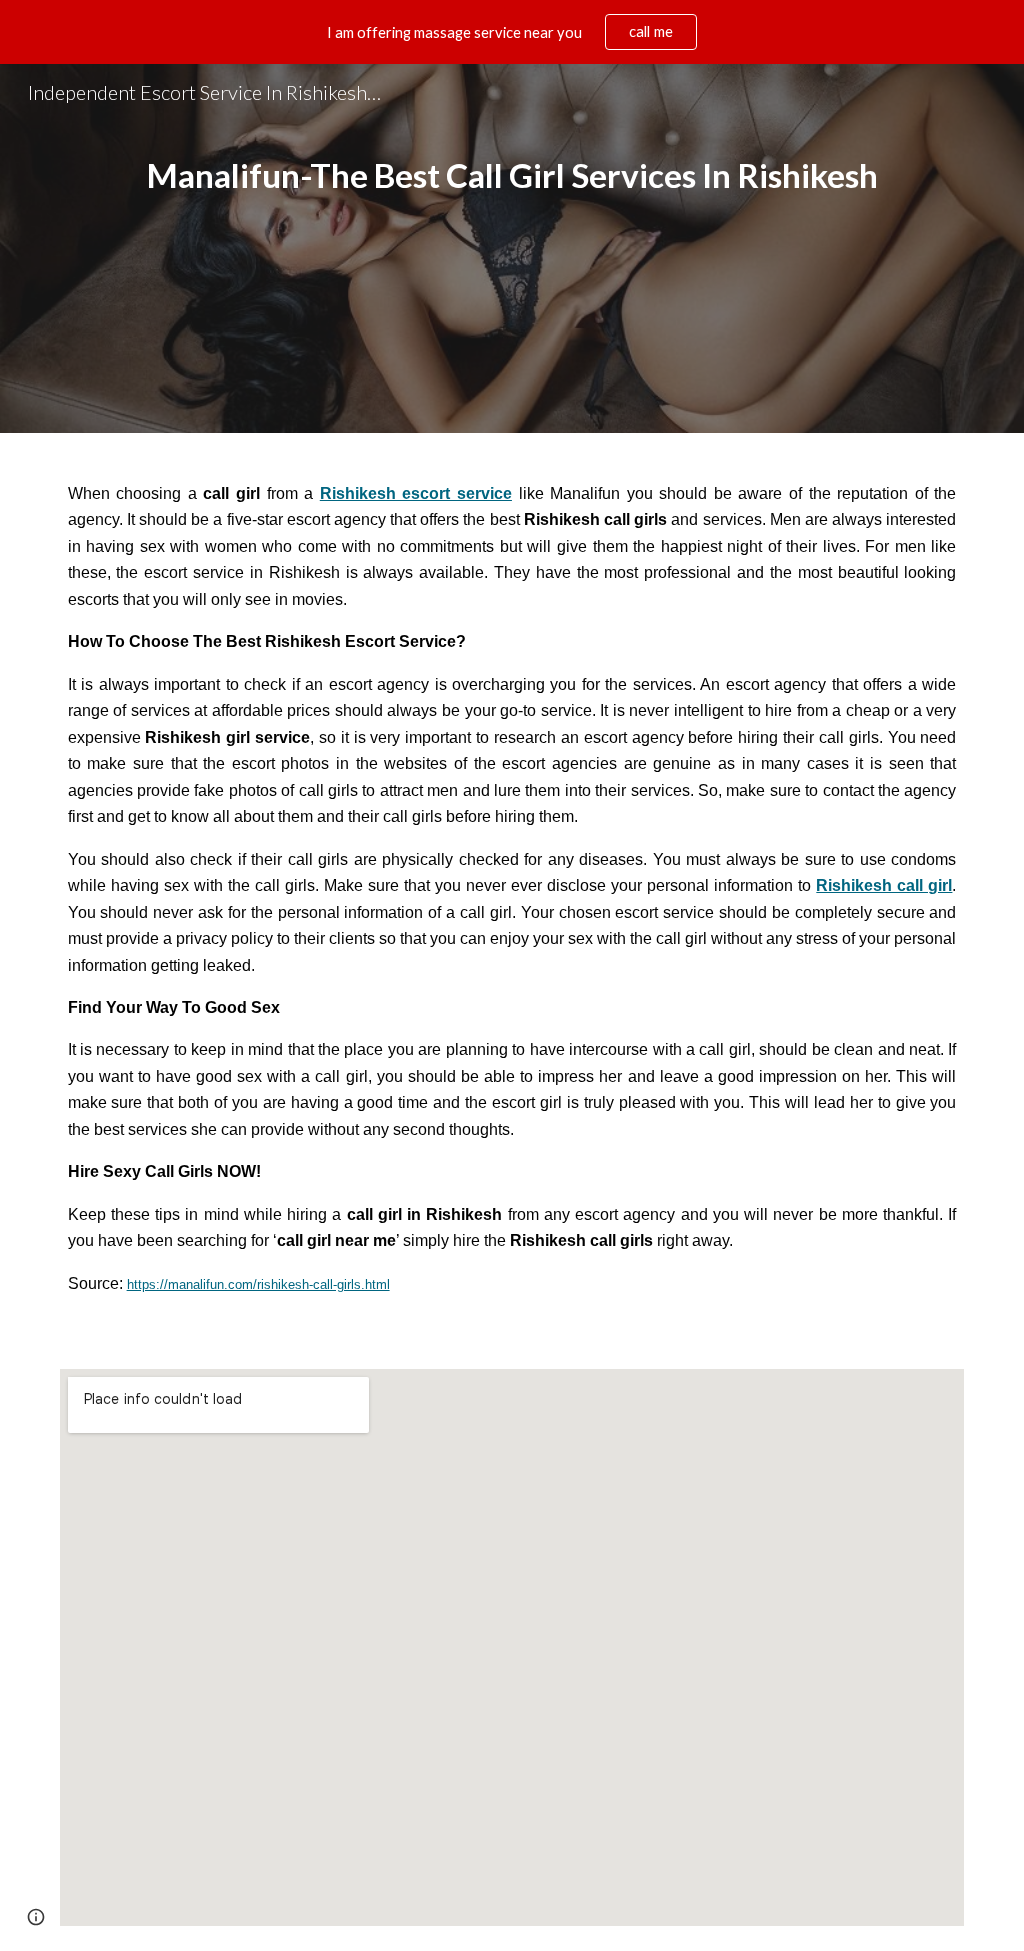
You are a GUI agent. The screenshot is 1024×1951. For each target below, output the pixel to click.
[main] (512, 248)
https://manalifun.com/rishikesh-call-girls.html (258, 1284)
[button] (36, 1917)
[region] (512, 32)
